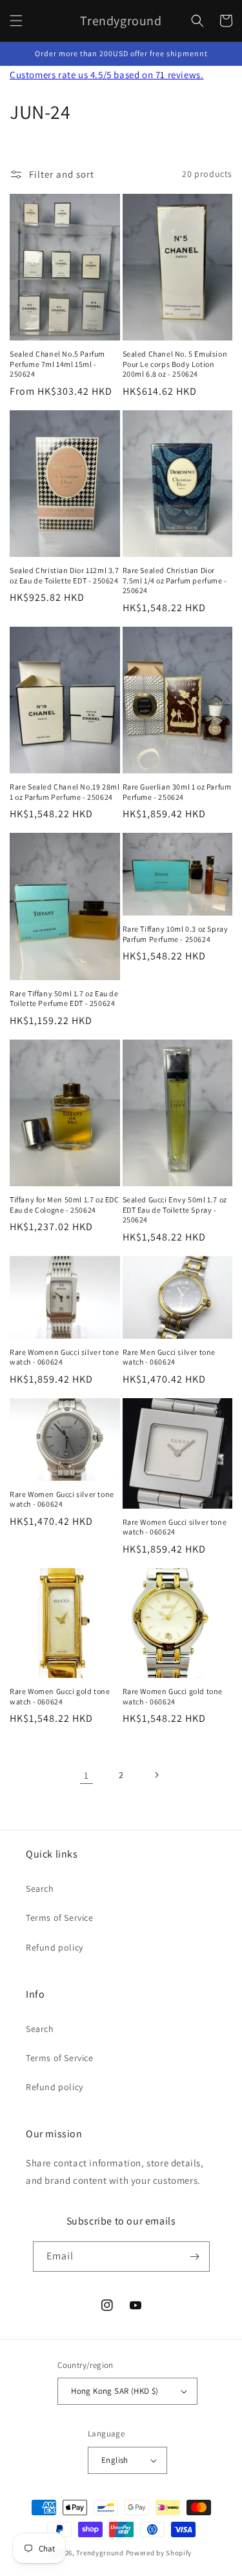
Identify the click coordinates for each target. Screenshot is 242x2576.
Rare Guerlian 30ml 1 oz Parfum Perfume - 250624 (177, 792)
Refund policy (55, 1947)
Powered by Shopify (159, 2553)
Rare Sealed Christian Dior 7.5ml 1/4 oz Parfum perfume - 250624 (175, 580)
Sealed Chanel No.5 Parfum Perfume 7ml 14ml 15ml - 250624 (57, 364)
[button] (16, 21)
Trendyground (100, 2553)
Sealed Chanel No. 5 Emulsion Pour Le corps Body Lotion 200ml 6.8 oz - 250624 (175, 364)
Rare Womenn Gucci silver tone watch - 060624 (64, 1357)
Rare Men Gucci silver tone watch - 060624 (169, 1357)
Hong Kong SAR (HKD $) (115, 2391)
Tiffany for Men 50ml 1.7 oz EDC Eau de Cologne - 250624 (65, 1205)
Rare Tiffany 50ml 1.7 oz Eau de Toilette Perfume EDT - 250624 (64, 999)
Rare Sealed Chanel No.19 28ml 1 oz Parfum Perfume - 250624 (65, 792)
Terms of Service (60, 1918)
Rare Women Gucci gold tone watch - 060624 (60, 1696)
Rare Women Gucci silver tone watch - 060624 (62, 1499)
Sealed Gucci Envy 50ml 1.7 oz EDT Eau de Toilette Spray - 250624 (175, 1209)
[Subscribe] (195, 2257)
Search (40, 1889)
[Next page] (156, 1775)
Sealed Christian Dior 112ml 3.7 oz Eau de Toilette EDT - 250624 (65, 575)
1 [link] (86, 1775)
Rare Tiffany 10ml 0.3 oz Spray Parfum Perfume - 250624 (176, 934)
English (115, 2460)
